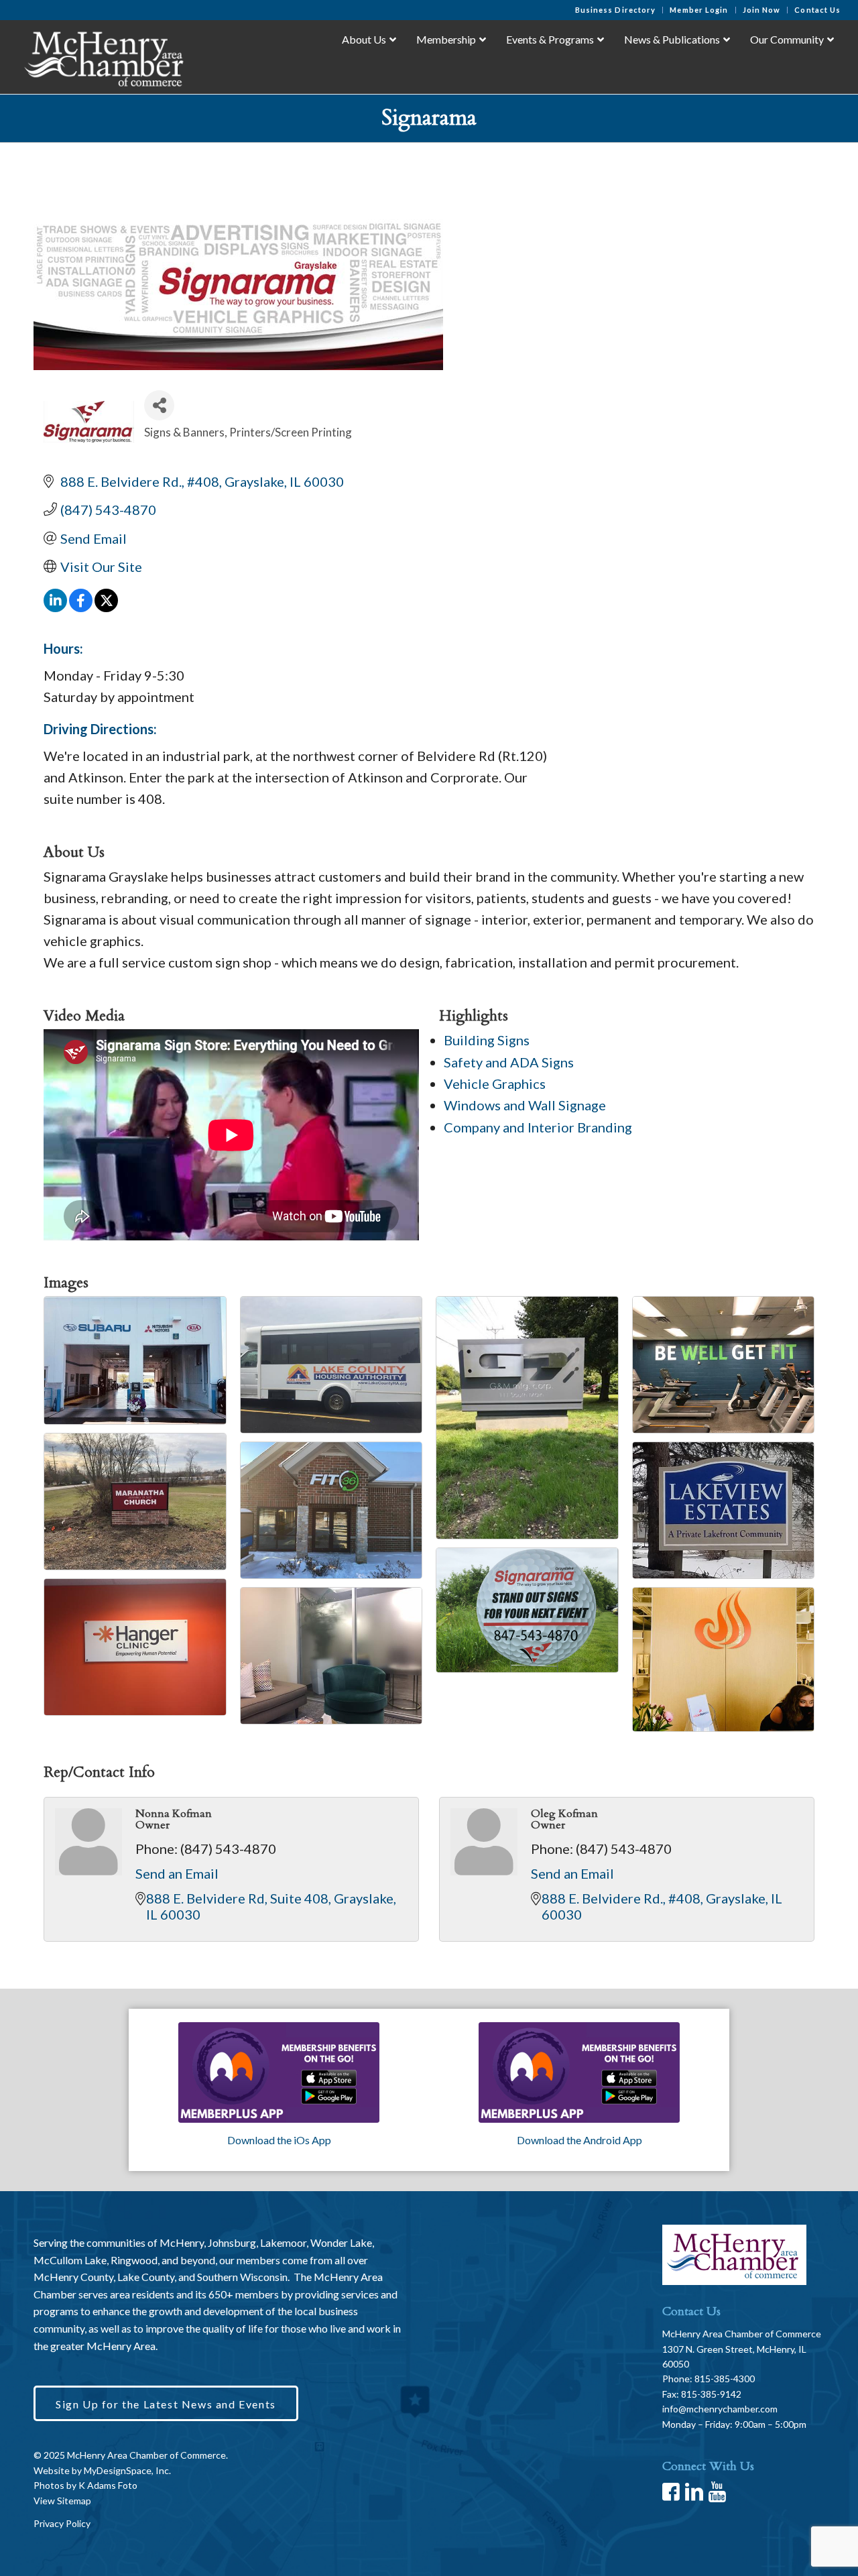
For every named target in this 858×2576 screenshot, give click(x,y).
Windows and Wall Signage (525, 1105)
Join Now (762, 10)
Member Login (699, 10)
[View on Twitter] (106, 607)
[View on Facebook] (81, 607)
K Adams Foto (108, 2485)
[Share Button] (159, 405)
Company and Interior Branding (538, 1127)
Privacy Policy (62, 2523)
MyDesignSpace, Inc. (127, 2470)
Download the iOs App (279, 2140)
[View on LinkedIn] (55, 607)
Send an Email (177, 1873)
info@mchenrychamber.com (720, 2409)
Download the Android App (579, 2140)
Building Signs (487, 1040)
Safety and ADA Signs (509, 1062)
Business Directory (616, 10)
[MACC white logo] (103, 56)
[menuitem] (616, 10)
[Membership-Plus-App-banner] (279, 2072)
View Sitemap (62, 2501)
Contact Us (817, 10)
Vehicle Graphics (495, 1084)
